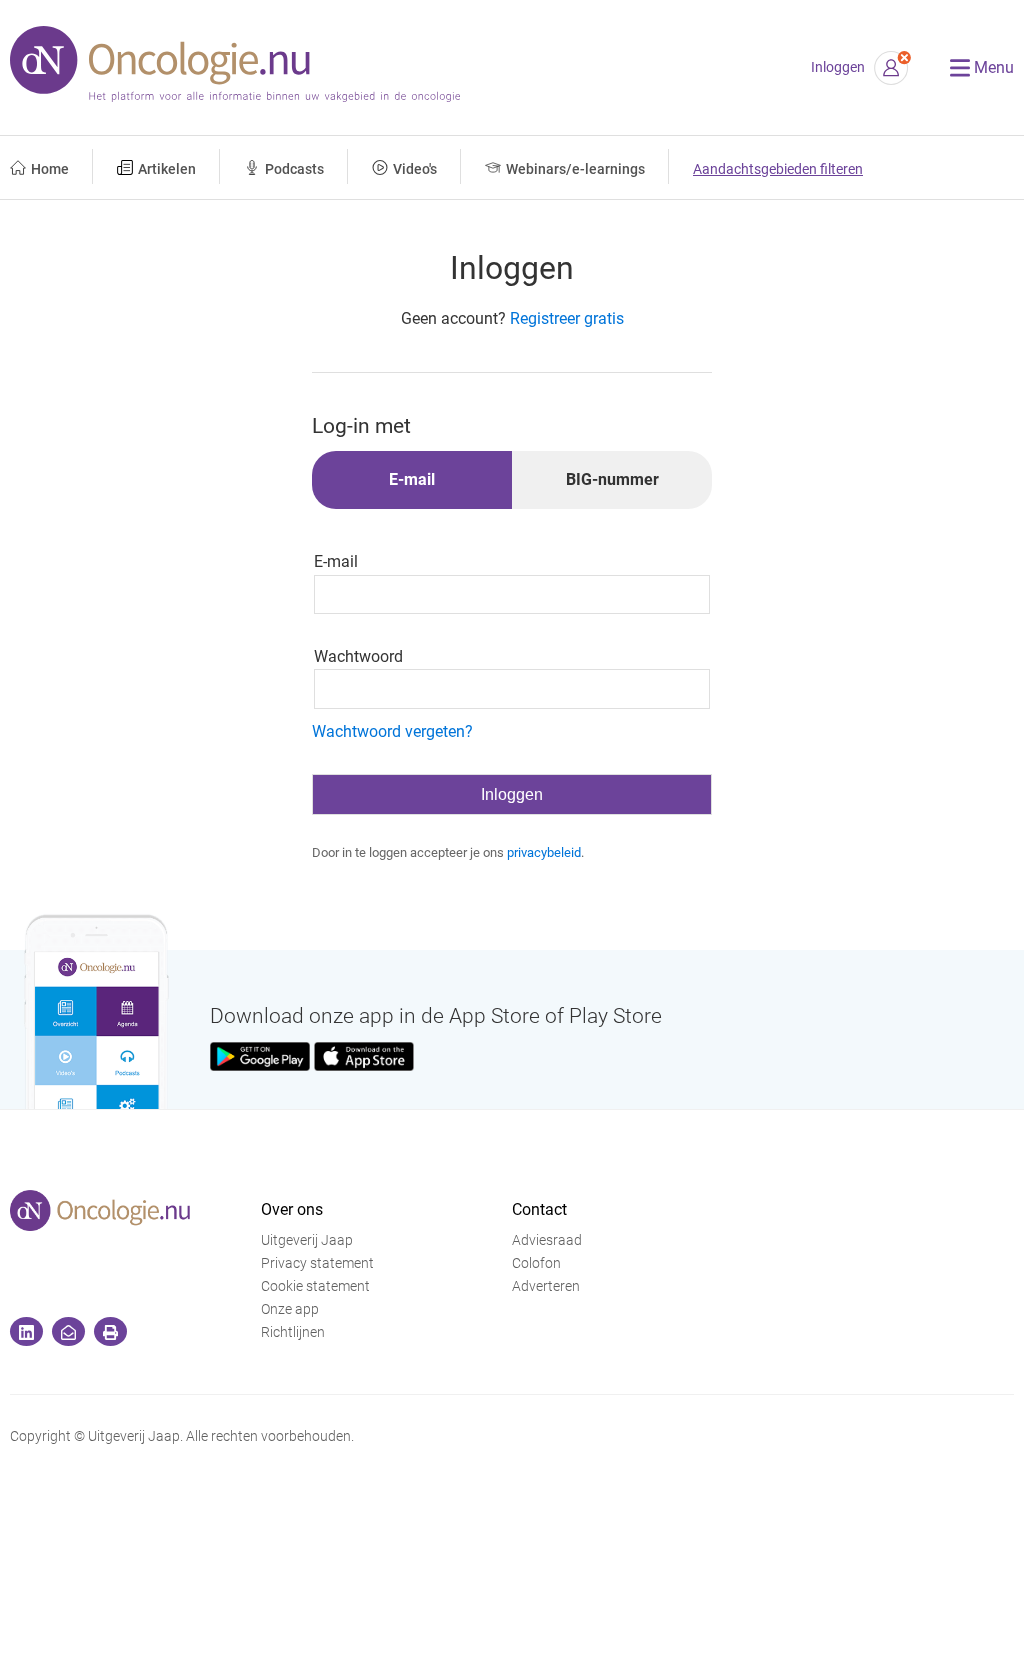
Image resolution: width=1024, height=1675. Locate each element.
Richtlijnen (293, 1332)
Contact (539, 1209)
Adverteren (546, 1286)
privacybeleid (544, 852)
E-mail (336, 561)
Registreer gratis (567, 318)
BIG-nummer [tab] (612, 479)
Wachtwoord (358, 656)
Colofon (536, 1263)
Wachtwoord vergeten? (392, 731)
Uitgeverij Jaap (307, 1240)
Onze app (290, 1309)
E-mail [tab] (412, 479)
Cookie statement (315, 1286)
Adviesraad (547, 1240)
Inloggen (838, 67)
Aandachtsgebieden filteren (778, 169)
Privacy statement (317, 1263)
